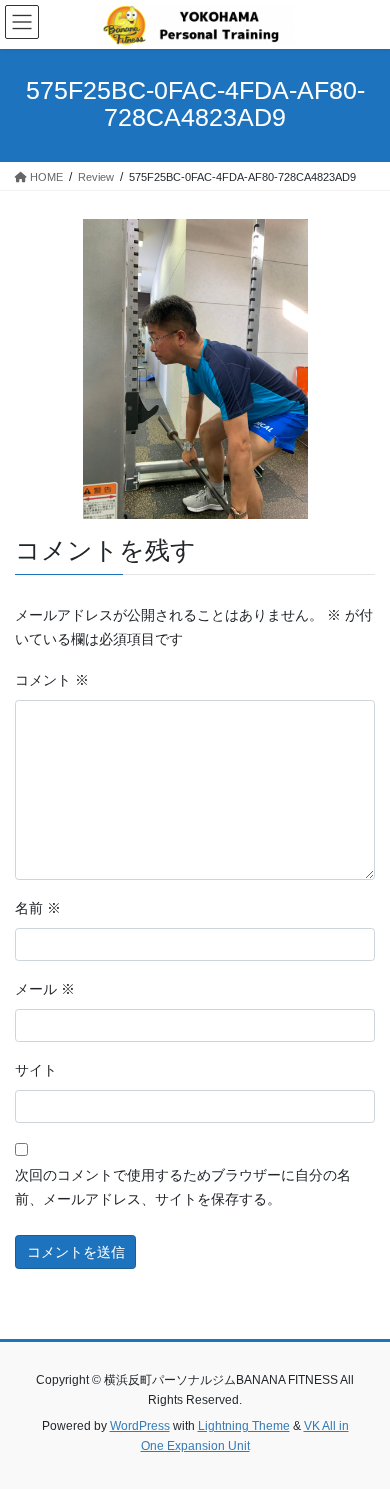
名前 (38, 908)
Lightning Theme (244, 1426)
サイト (36, 1070)
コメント (52, 680)
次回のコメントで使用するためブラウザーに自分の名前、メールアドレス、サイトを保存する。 (183, 1187)
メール (45, 989)
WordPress (140, 1426)
